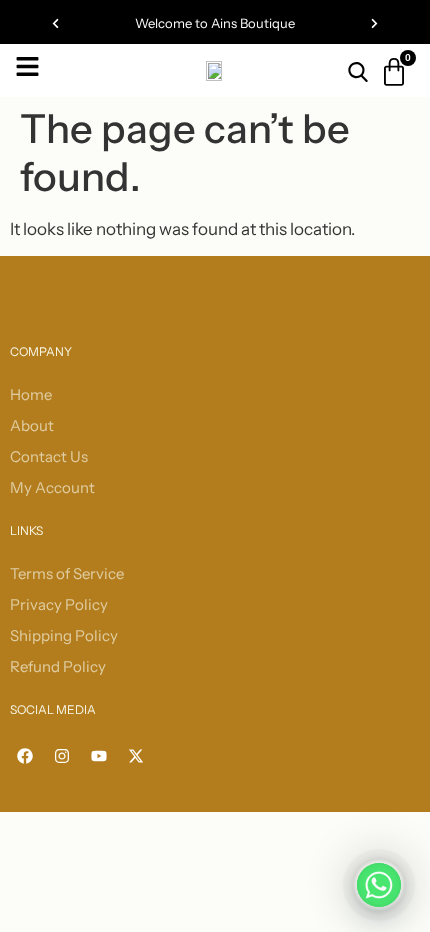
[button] (55, 23)
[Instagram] (62, 756)
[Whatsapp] (379, 885)
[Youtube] (99, 756)
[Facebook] (25, 756)
